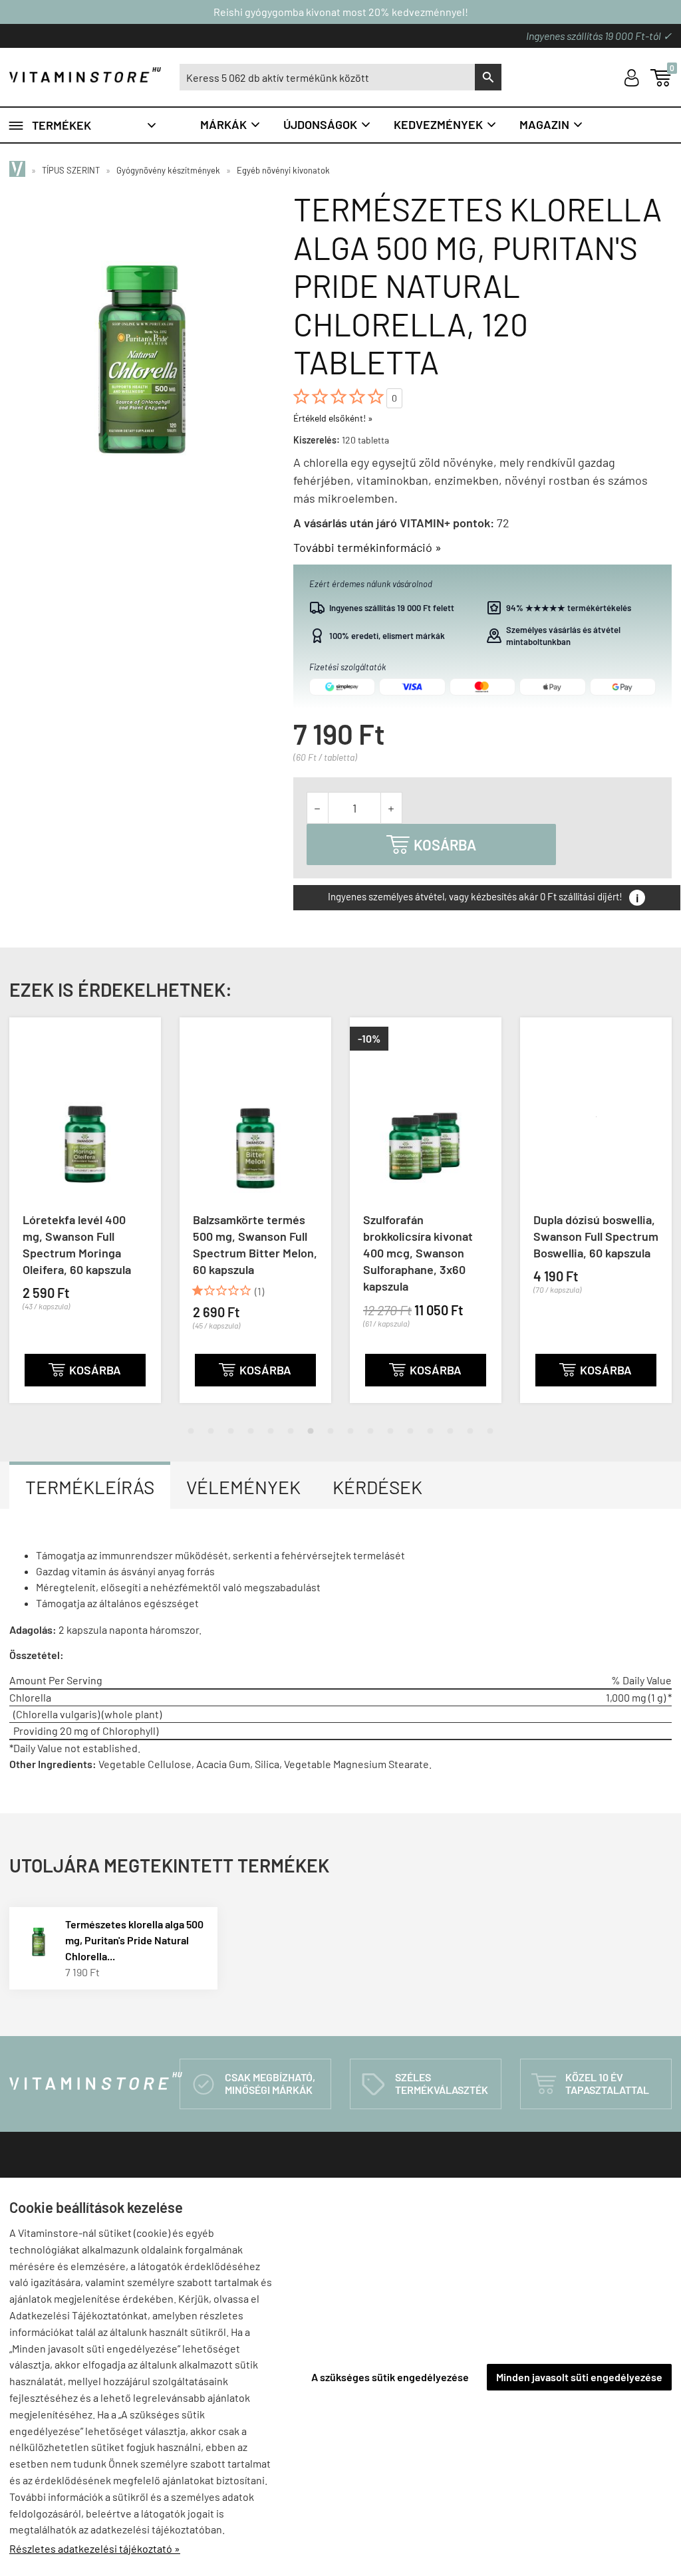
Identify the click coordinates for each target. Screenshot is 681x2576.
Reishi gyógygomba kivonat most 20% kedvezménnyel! (341, 12)
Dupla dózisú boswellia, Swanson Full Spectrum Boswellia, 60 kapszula (596, 1236)
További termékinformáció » (367, 547)
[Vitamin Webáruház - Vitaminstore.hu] (19, 170)
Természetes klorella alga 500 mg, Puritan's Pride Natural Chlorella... (134, 1940)
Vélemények (243, 1487)
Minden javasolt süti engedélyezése (579, 2377)
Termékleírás (90, 1487)
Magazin (552, 124)
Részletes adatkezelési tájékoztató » (95, 2548)
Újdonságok (328, 124)
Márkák (231, 124)
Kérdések (377, 1487)
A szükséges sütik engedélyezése (390, 2377)
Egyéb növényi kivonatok (283, 170)
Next (668, 1221)
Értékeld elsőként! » (333, 418)
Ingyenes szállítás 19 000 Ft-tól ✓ (599, 36)
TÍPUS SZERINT (71, 170)
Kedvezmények (446, 124)
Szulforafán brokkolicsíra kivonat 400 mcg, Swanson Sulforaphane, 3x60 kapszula (418, 1253)
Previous (13, 1221)
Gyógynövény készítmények (168, 170)
